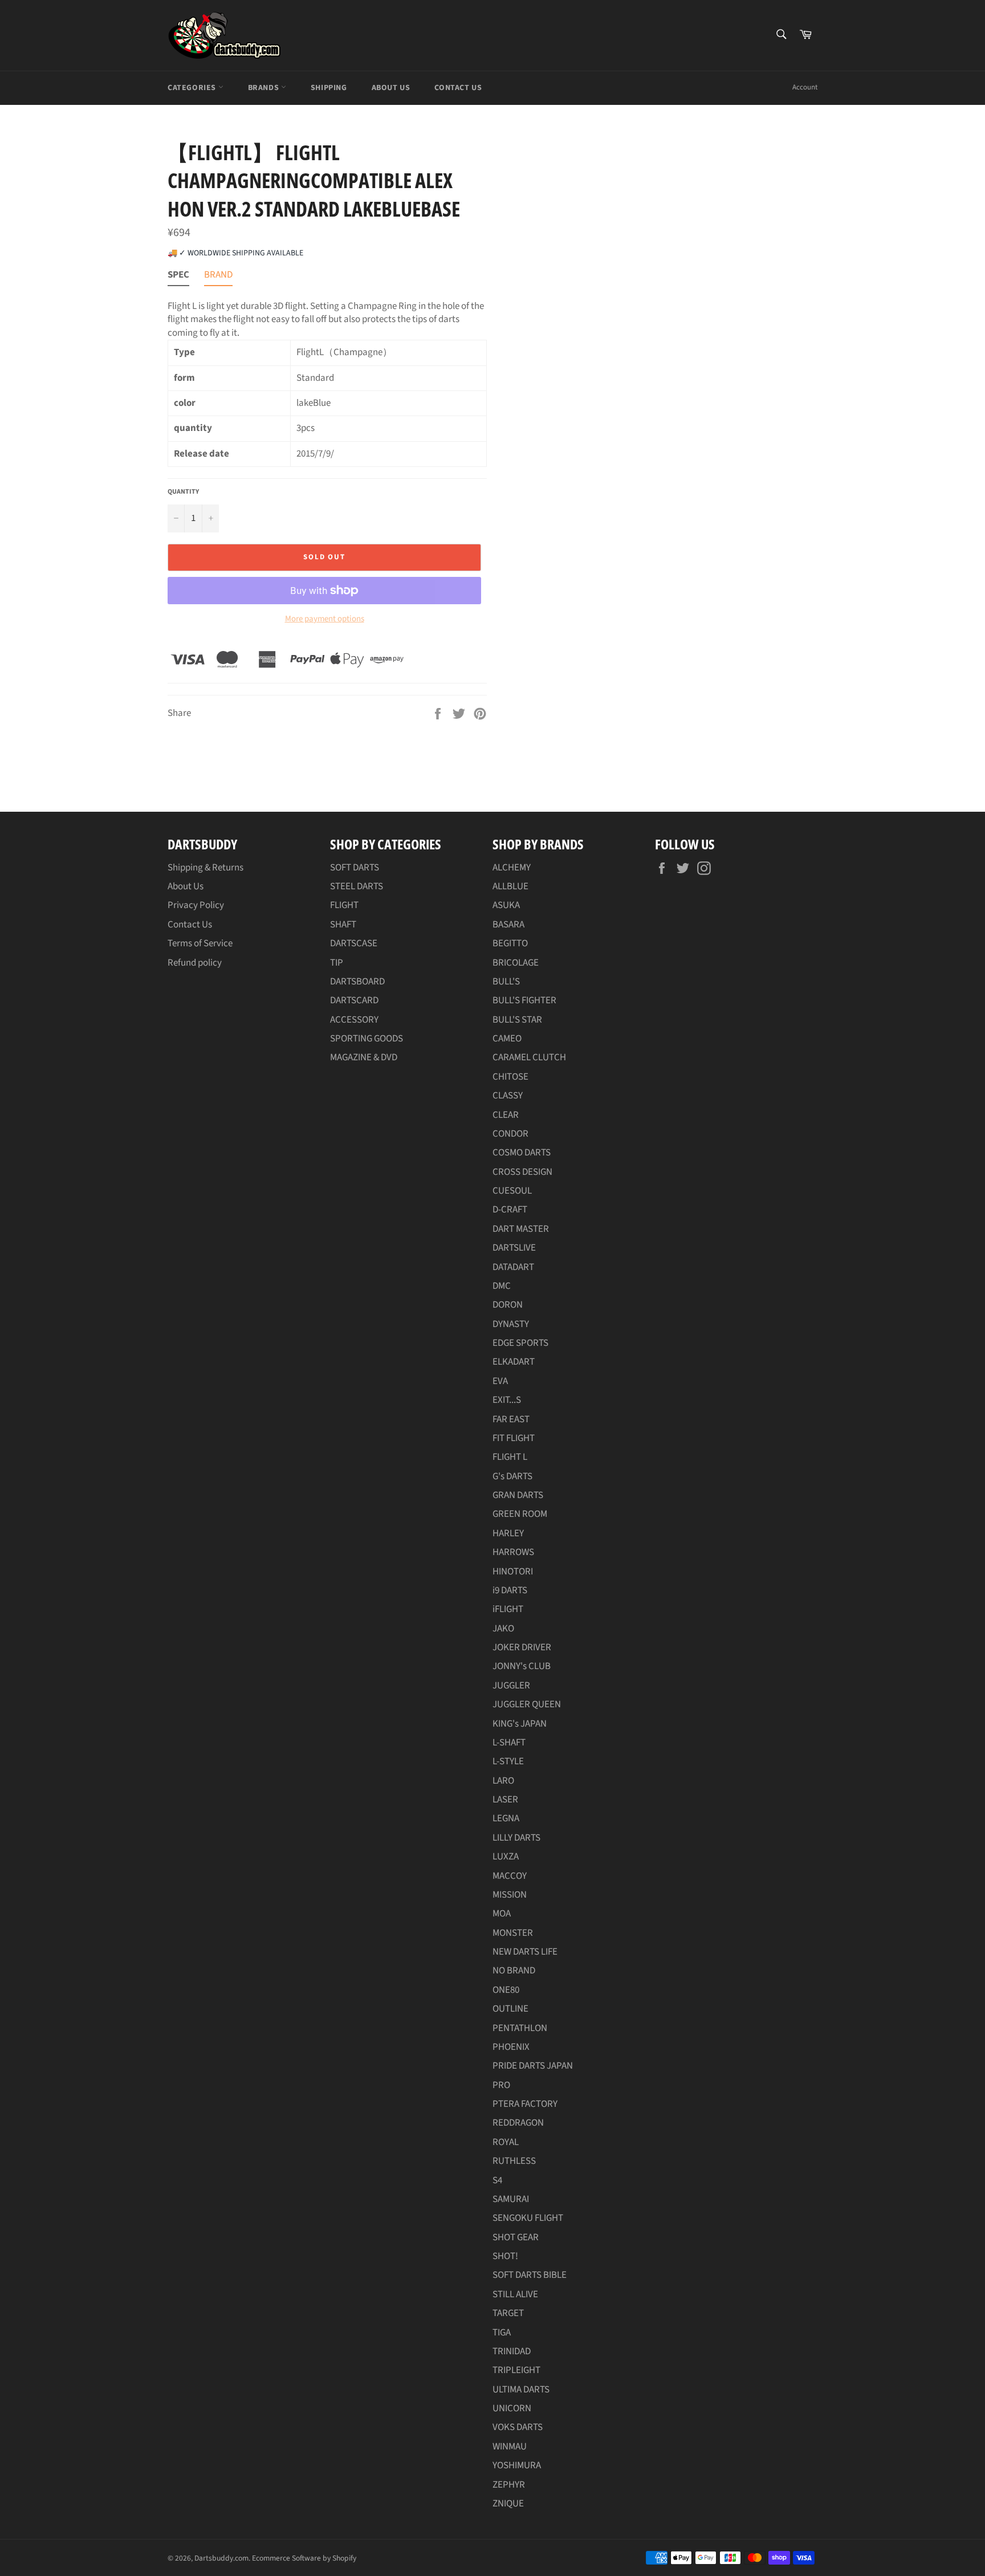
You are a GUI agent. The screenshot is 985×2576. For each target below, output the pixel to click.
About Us (391, 88)
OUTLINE (510, 2009)
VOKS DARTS (518, 2427)
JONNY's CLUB (522, 1666)
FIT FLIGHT (514, 1438)
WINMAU (510, 2447)
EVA (500, 1381)
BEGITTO (510, 943)
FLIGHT (344, 905)
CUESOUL (512, 1191)
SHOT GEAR (516, 2237)
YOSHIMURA (517, 2465)
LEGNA (506, 1818)
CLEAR (506, 1115)
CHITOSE (510, 1077)
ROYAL (506, 2142)
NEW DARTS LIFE (525, 1952)
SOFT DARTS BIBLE (530, 2275)
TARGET (508, 2313)
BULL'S (506, 982)
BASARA (508, 925)
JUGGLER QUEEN (527, 1704)
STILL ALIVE (515, 2294)
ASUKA (506, 905)
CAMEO (507, 1039)
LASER (505, 1800)
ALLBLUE (510, 886)
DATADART (513, 1267)
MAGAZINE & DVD (364, 1057)
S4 (497, 2180)
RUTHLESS (514, 2161)
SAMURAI (511, 2199)
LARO (503, 1781)
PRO (501, 2085)
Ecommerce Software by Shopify (304, 2558)
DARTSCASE (354, 943)
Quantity (183, 492)
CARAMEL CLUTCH (529, 1057)
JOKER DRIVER (522, 1647)
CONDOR (510, 1134)
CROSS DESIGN (522, 1172)
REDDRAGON (518, 2123)
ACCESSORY (354, 1020)
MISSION (510, 1895)
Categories (193, 88)
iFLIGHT (508, 1609)
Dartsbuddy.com (221, 2558)
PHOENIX (511, 2047)
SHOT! (505, 2256)
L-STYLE (508, 1761)
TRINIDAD (512, 2351)
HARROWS (513, 1552)
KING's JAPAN (520, 1724)
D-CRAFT (510, 1210)
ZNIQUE (508, 2504)
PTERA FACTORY (525, 2104)
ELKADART (514, 1362)
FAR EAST (511, 1419)
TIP (337, 963)
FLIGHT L (510, 1457)
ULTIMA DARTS (521, 2390)
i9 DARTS (510, 1590)
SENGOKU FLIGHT (528, 2218)
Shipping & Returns (205, 868)
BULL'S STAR (517, 1020)
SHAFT (343, 925)
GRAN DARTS (518, 1495)
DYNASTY (511, 1324)
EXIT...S (507, 1400)
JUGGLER (511, 1686)
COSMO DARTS (522, 1153)
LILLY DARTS (516, 1838)
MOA (502, 1914)
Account (805, 87)
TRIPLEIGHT (516, 2370)
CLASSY (508, 1096)
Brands (264, 88)
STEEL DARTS (357, 886)
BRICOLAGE (516, 963)
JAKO (503, 1629)
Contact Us (458, 88)
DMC (502, 1286)
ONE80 (506, 1990)
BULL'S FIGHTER (524, 1000)
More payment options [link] (325, 619)
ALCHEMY (512, 868)
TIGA (502, 2333)
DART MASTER (521, 1229)
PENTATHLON (520, 2028)
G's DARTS (512, 1476)
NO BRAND (514, 1971)
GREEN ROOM (520, 1514)
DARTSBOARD (357, 982)
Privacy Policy (196, 905)
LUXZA (506, 1857)
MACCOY (510, 1876)
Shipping (329, 88)
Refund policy (195, 963)
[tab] (178, 277)
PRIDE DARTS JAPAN (533, 2066)
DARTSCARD (354, 1000)
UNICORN (512, 2408)
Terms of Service (200, 943)
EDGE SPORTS (520, 1343)
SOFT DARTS (355, 868)
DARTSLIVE (514, 1248)
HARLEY (508, 1533)
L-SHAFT (509, 1743)
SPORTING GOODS (367, 1039)
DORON (508, 1305)
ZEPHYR (509, 2485)
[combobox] (781, 35)
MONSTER (513, 1933)
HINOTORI (513, 1572)
